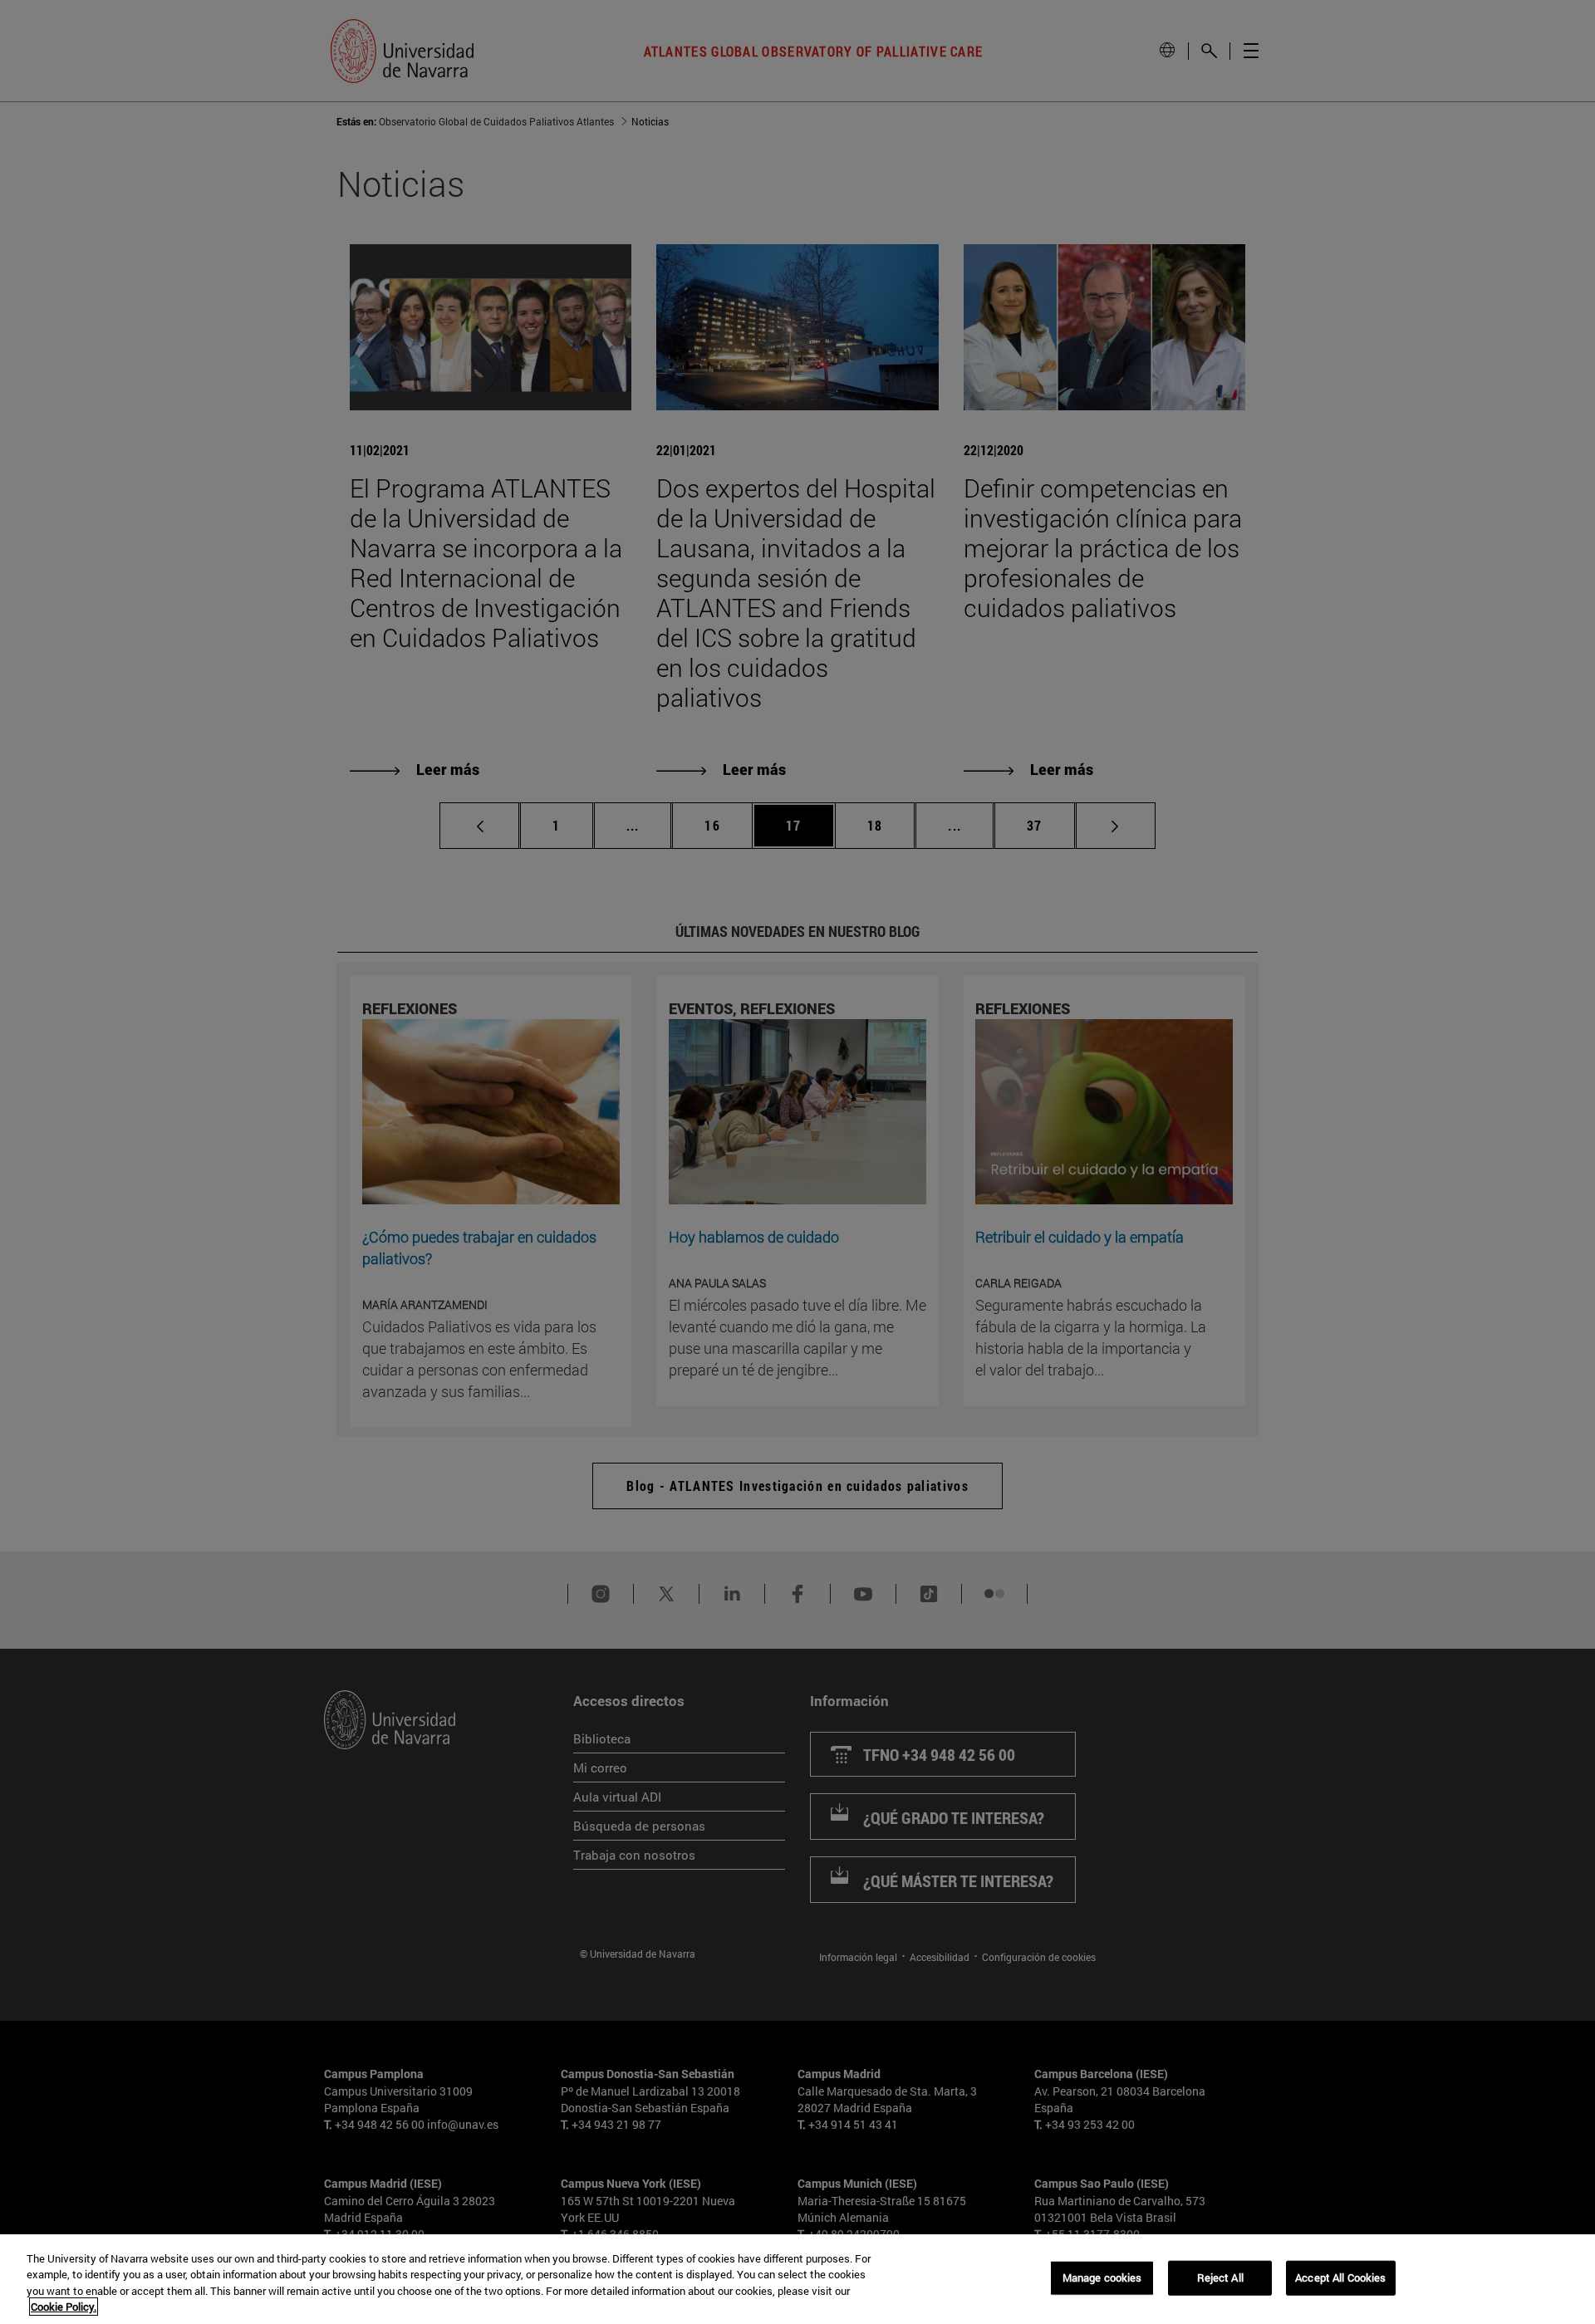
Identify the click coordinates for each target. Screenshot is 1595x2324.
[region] (797, 2279)
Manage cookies (1102, 2277)
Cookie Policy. (64, 2307)
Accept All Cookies (1340, 2277)
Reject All (1220, 2277)
